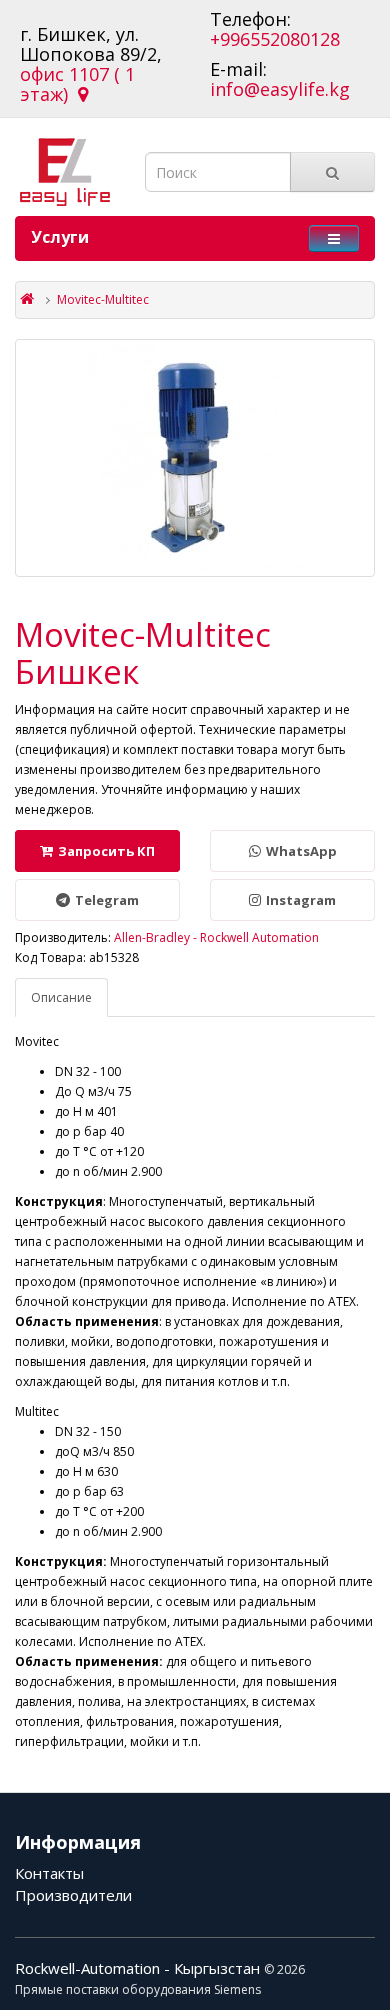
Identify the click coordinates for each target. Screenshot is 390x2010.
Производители (73, 1895)
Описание (61, 997)
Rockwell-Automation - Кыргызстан (139, 1968)
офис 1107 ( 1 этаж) (77, 84)
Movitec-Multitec (103, 299)
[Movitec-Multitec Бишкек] (195, 458)
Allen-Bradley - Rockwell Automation (216, 937)
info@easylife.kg (280, 89)
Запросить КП (106, 851)
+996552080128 (275, 39)
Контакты (49, 1873)
